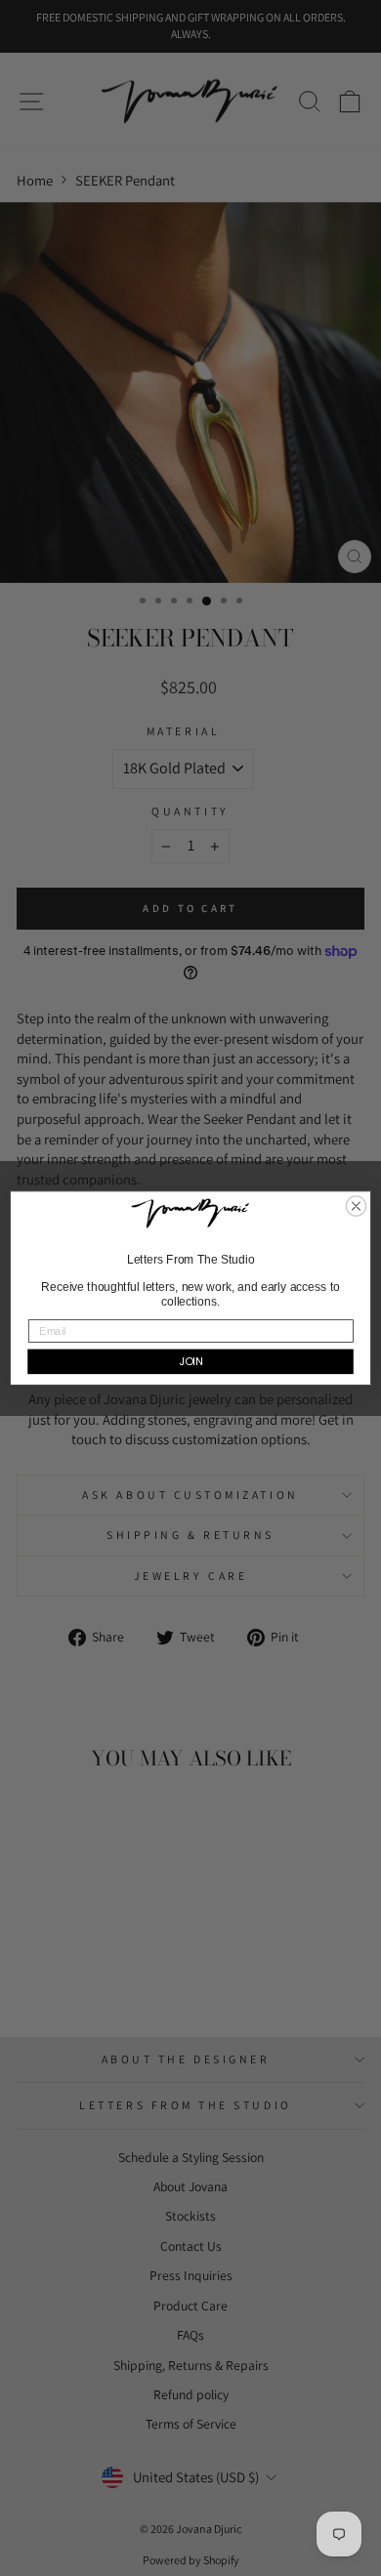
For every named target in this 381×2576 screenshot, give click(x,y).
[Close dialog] (356, 1206)
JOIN (191, 1361)
